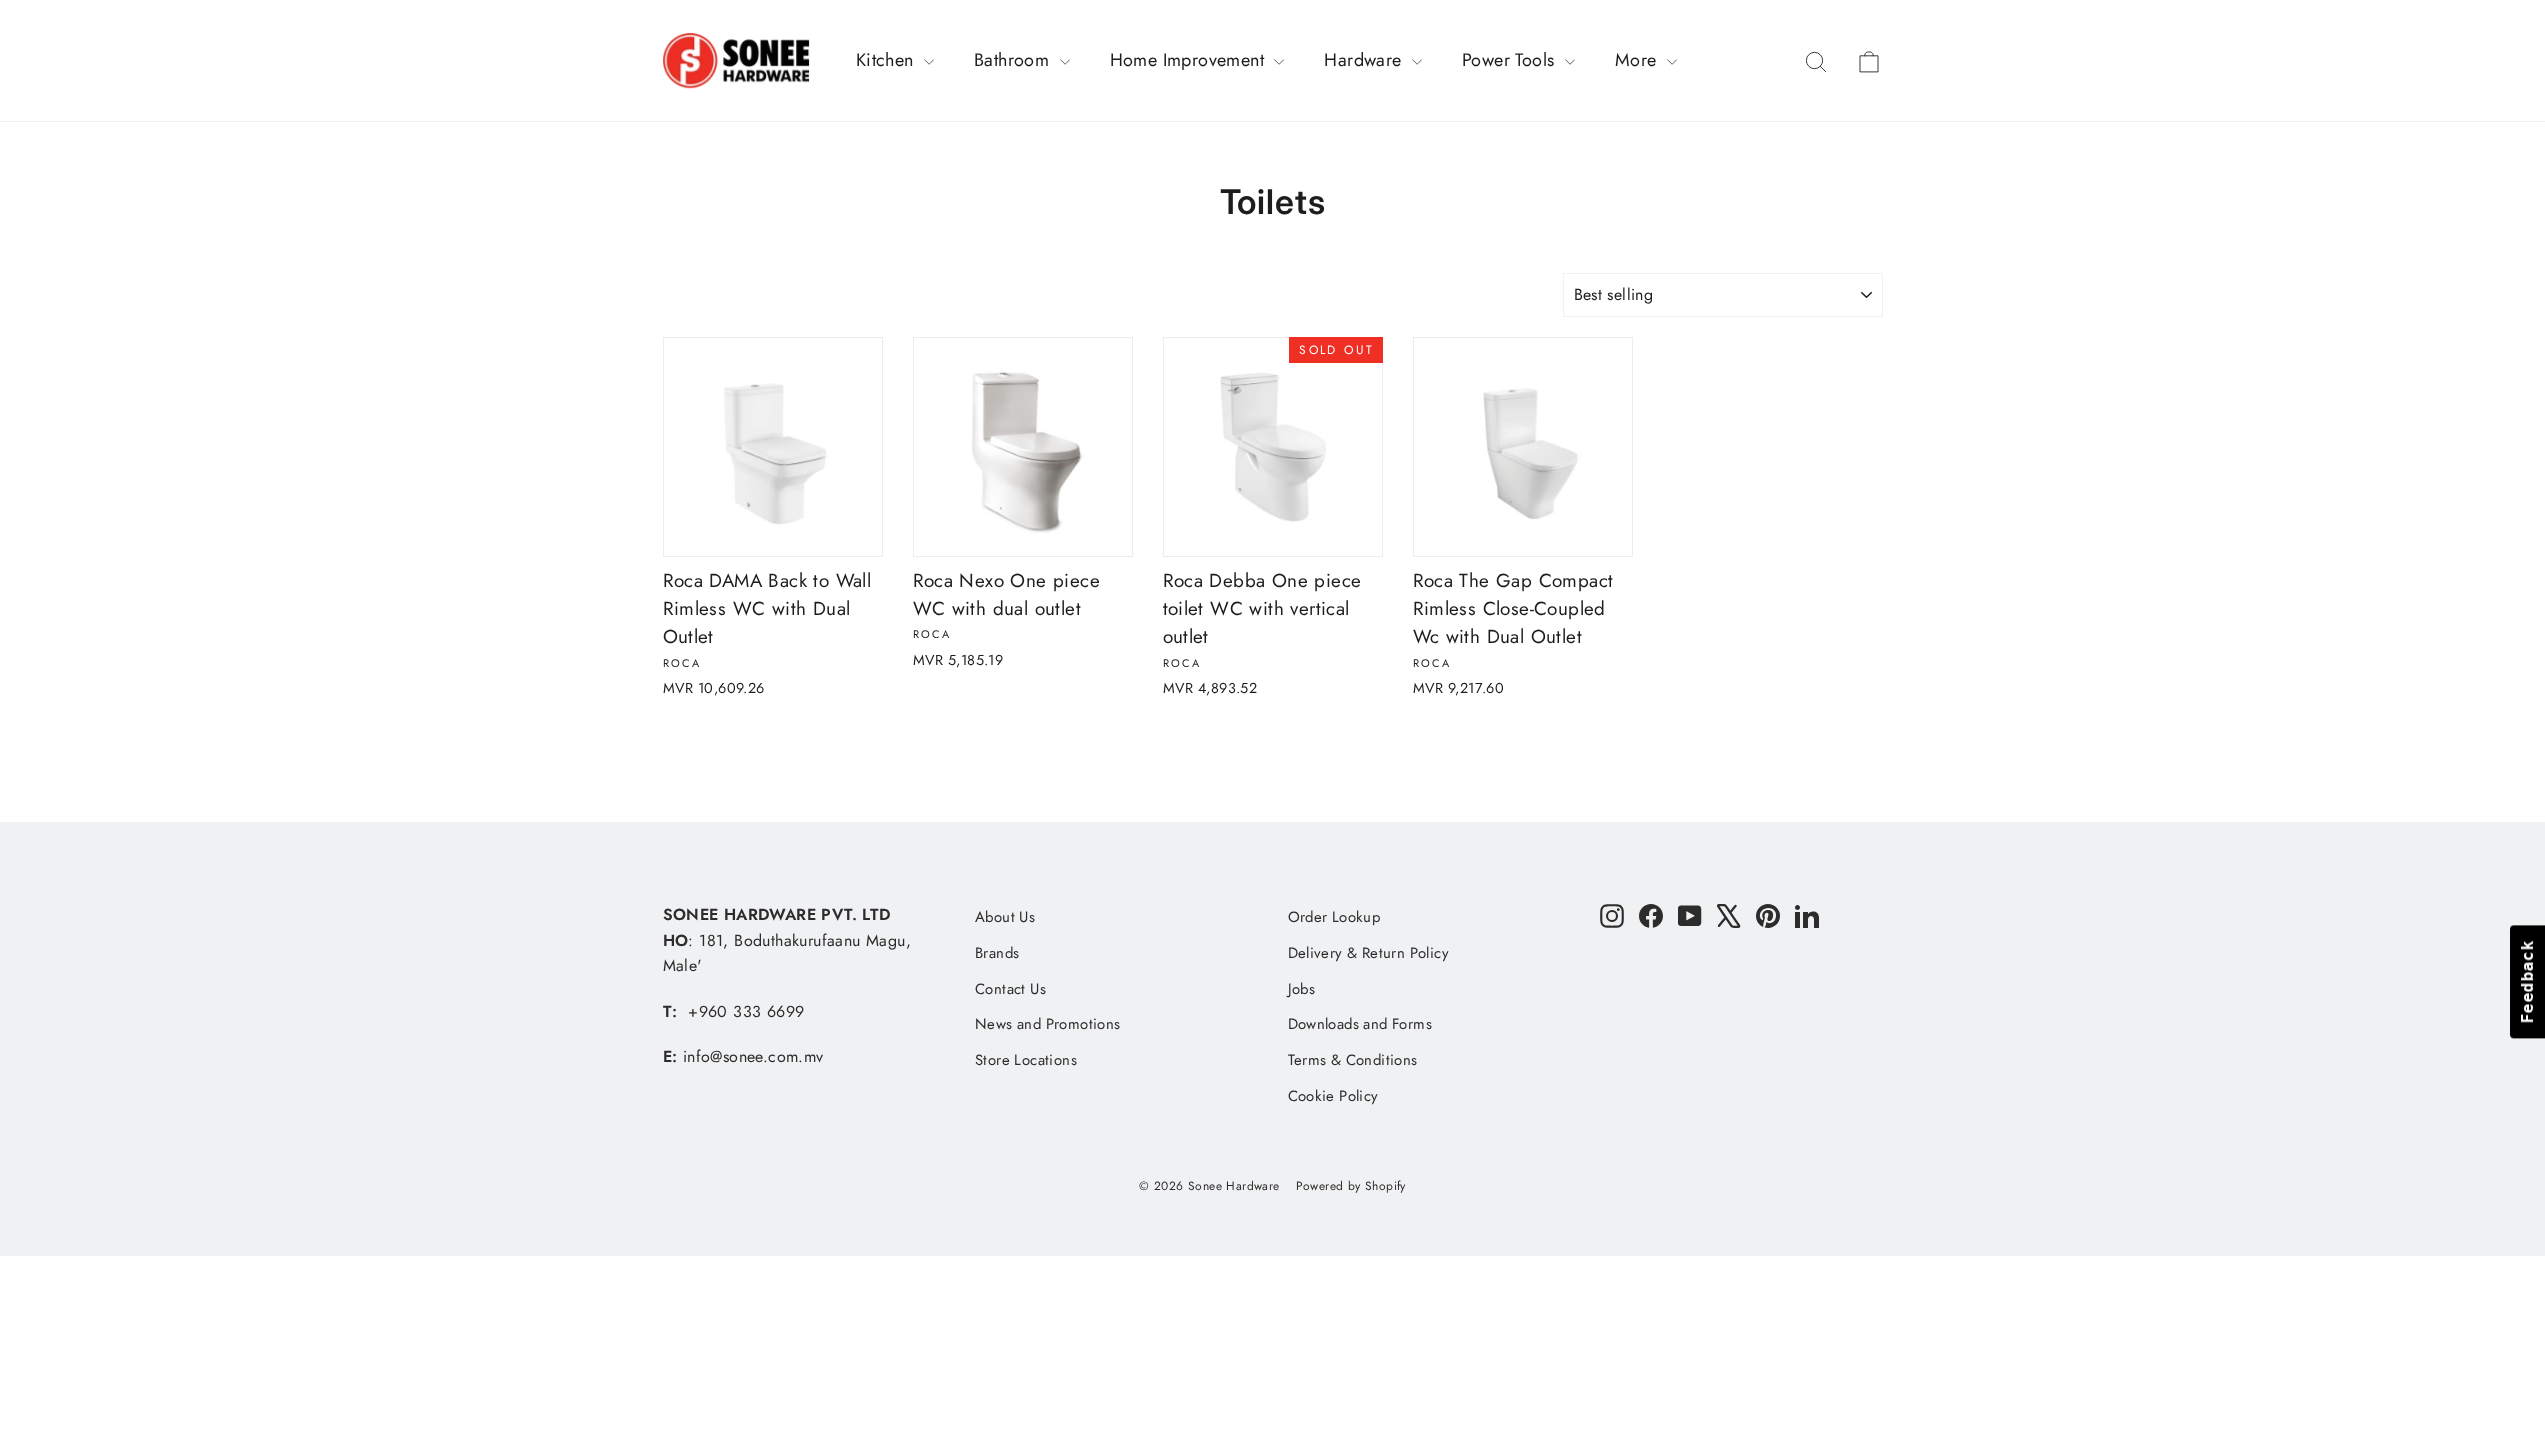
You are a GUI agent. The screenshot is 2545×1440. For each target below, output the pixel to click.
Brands (997, 953)
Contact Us (1010, 989)
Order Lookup (1334, 917)
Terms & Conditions (1353, 1060)
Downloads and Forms (1360, 1024)
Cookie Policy (1333, 1096)
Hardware (1365, 60)
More (1638, 60)
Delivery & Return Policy (1369, 953)
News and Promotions (1048, 1024)
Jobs (1302, 989)
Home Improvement (1190, 60)
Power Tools (1511, 60)
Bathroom (1014, 60)
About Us (1005, 917)
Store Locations (1026, 1060)
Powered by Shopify (1351, 1186)
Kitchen (887, 60)
